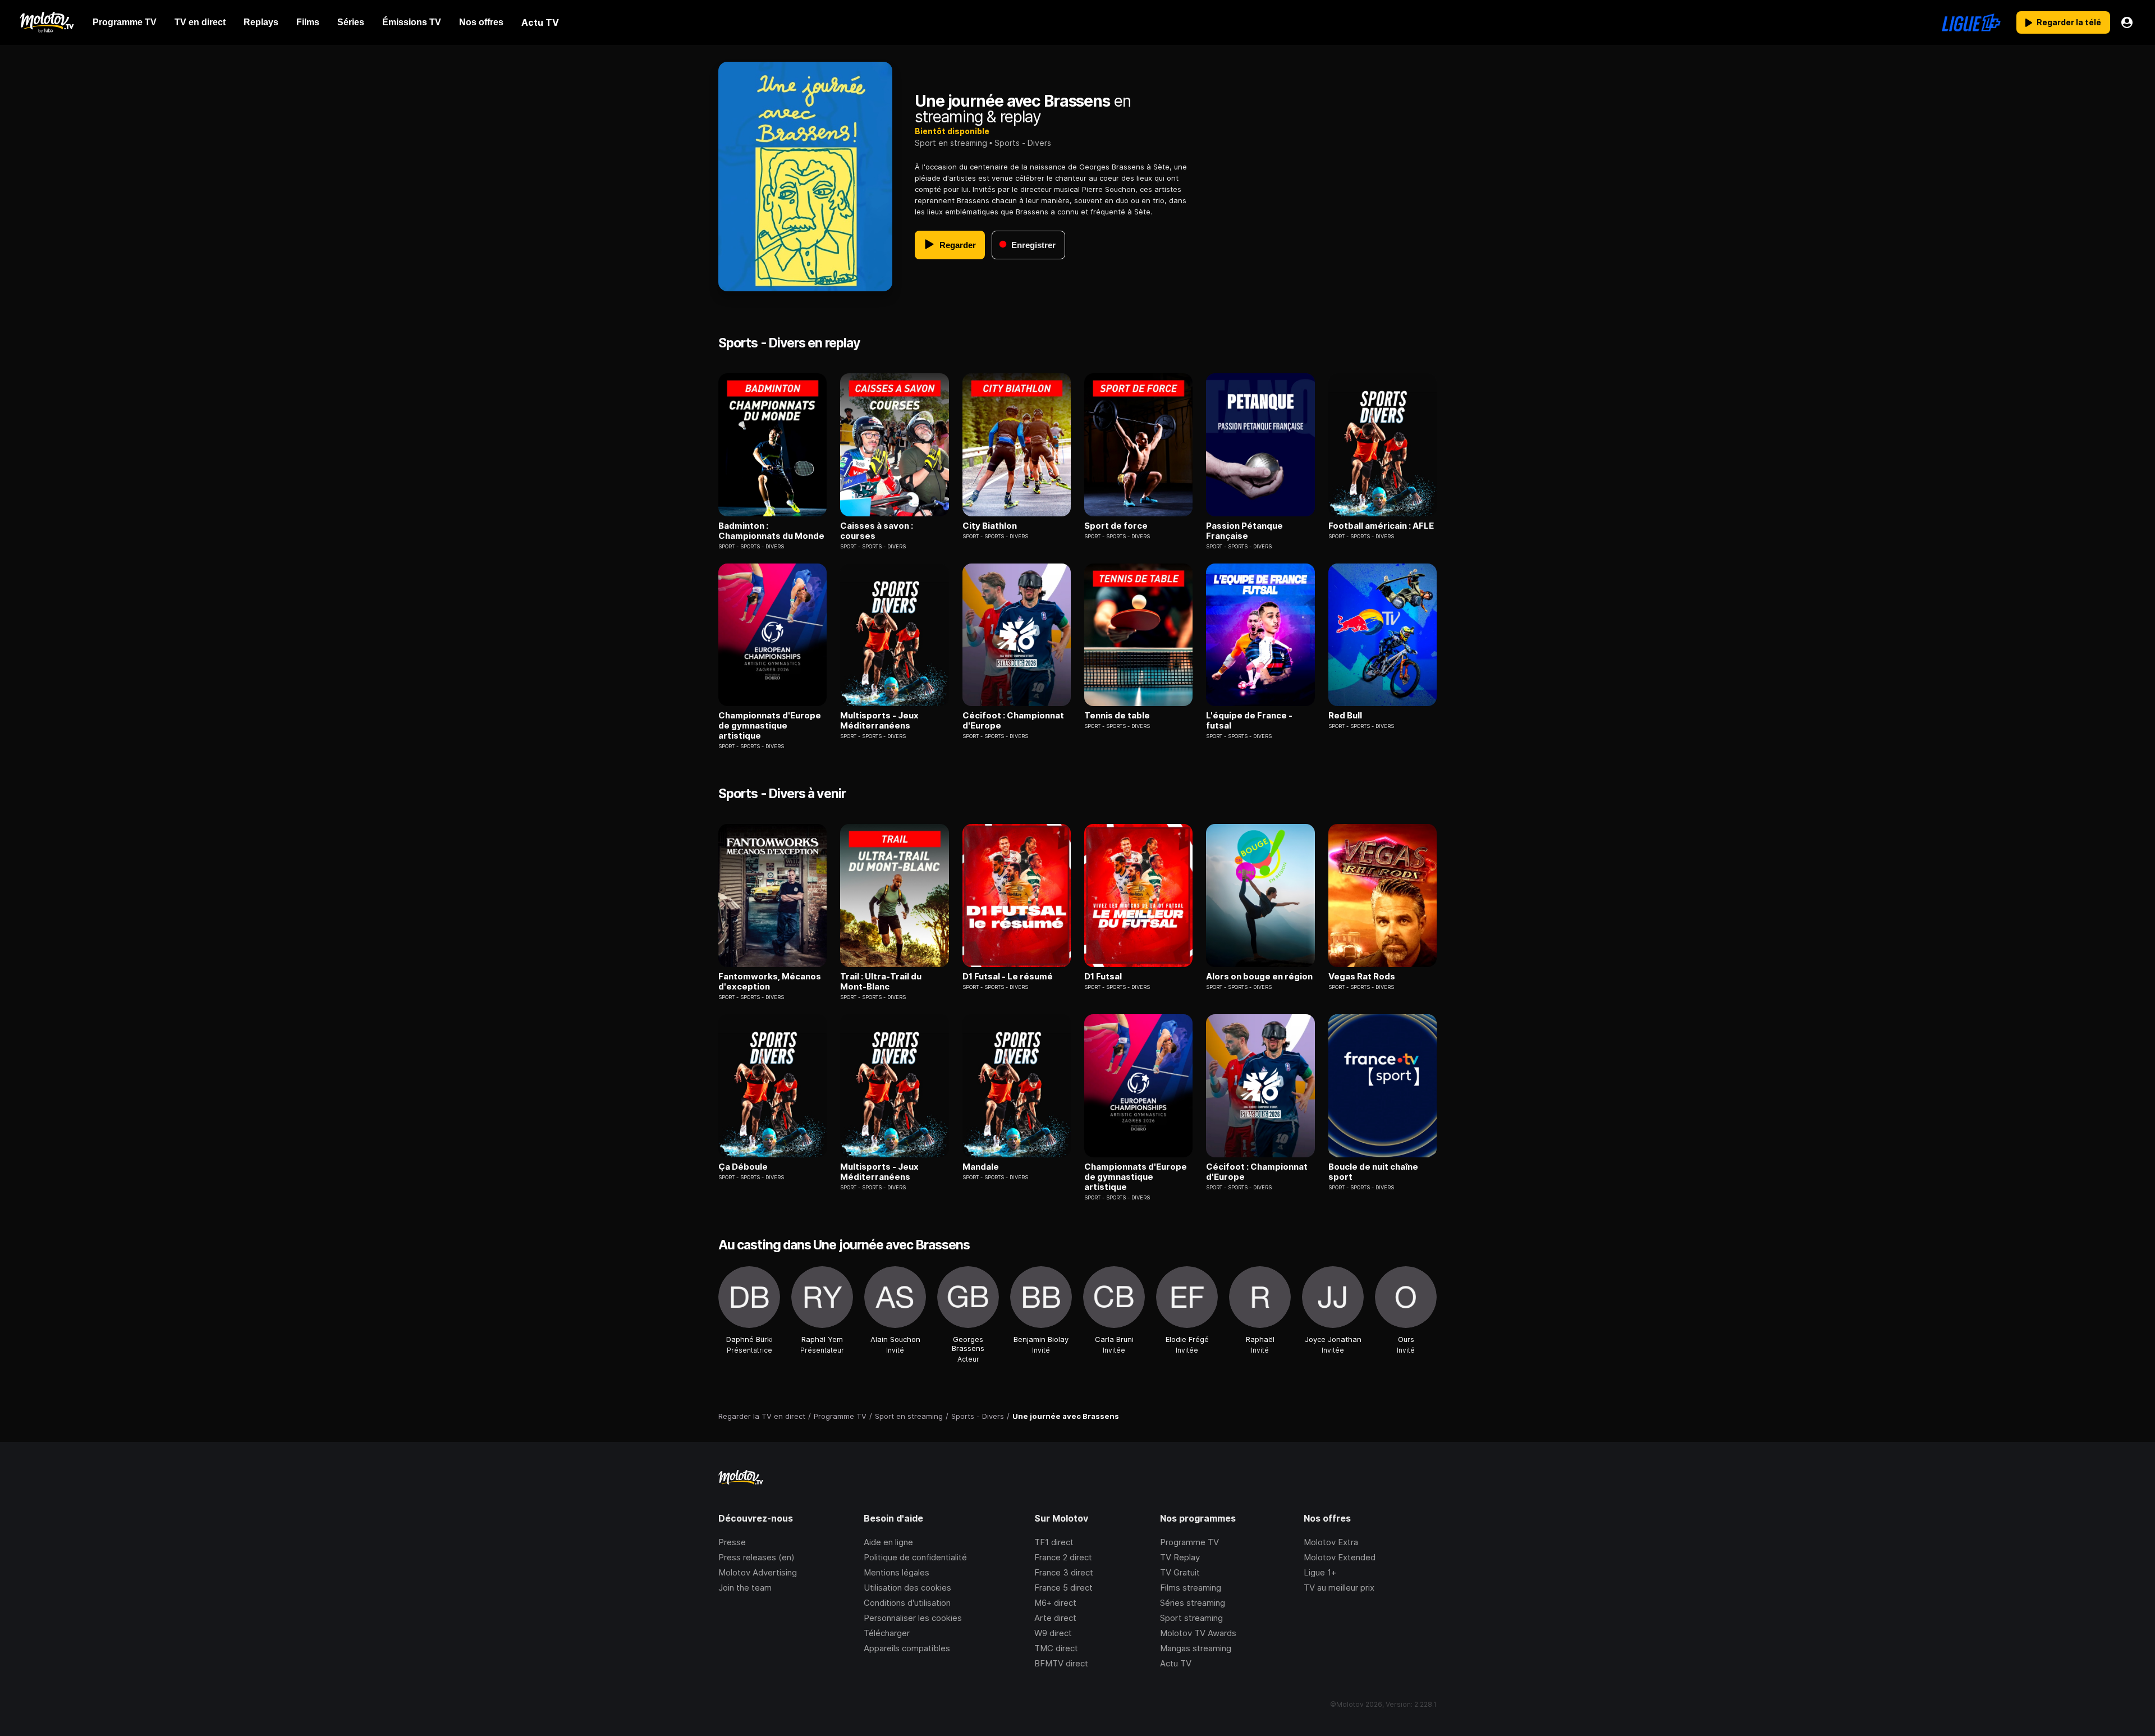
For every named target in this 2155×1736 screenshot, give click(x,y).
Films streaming (1191, 1588)
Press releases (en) (756, 1557)
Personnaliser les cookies (913, 1618)
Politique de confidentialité (915, 1557)
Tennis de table (1117, 716)
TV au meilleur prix (1339, 1588)
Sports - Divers (1023, 143)
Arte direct (1055, 1618)
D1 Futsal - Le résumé (1008, 977)
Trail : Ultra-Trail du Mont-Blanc (881, 982)
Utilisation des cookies (907, 1588)
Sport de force (1116, 526)
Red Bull (1345, 716)
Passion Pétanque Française (1244, 531)
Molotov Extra (1331, 1542)
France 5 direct (1063, 1588)
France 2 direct (1063, 1557)
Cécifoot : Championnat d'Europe (1013, 721)
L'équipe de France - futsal (1249, 721)
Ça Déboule (743, 1167)
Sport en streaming (951, 143)
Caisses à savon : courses (877, 531)
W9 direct (1053, 1633)
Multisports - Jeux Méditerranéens (879, 721)
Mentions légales (897, 1572)
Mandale (981, 1167)
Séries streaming (1193, 1603)
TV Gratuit (1180, 1572)
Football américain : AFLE (1381, 526)
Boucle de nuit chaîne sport (1373, 1172)
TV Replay (1180, 1557)
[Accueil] (46, 22)
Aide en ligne (888, 1542)
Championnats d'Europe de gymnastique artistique (770, 726)
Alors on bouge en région (1259, 977)
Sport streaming (1191, 1618)
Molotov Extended (1340, 1557)
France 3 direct (1064, 1572)
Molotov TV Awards (1198, 1633)
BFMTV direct (1061, 1663)
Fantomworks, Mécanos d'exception (770, 982)
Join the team (745, 1588)
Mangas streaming (1196, 1648)
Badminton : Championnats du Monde (771, 531)
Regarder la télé (2069, 22)
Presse (732, 1542)
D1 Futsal (1103, 977)
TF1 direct (1054, 1542)
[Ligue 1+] (1971, 22)
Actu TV (1176, 1663)
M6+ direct (1055, 1603)
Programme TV (1189, 1542)
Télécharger (887, 1633)
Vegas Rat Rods (1362, 977)
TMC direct (1056, 1648)
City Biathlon (990, 526)
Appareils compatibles (907, 1648)
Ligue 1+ (1320, 1572)
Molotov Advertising (758, 1572)
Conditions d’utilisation (907, 1603)
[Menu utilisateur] (2127, 22)
